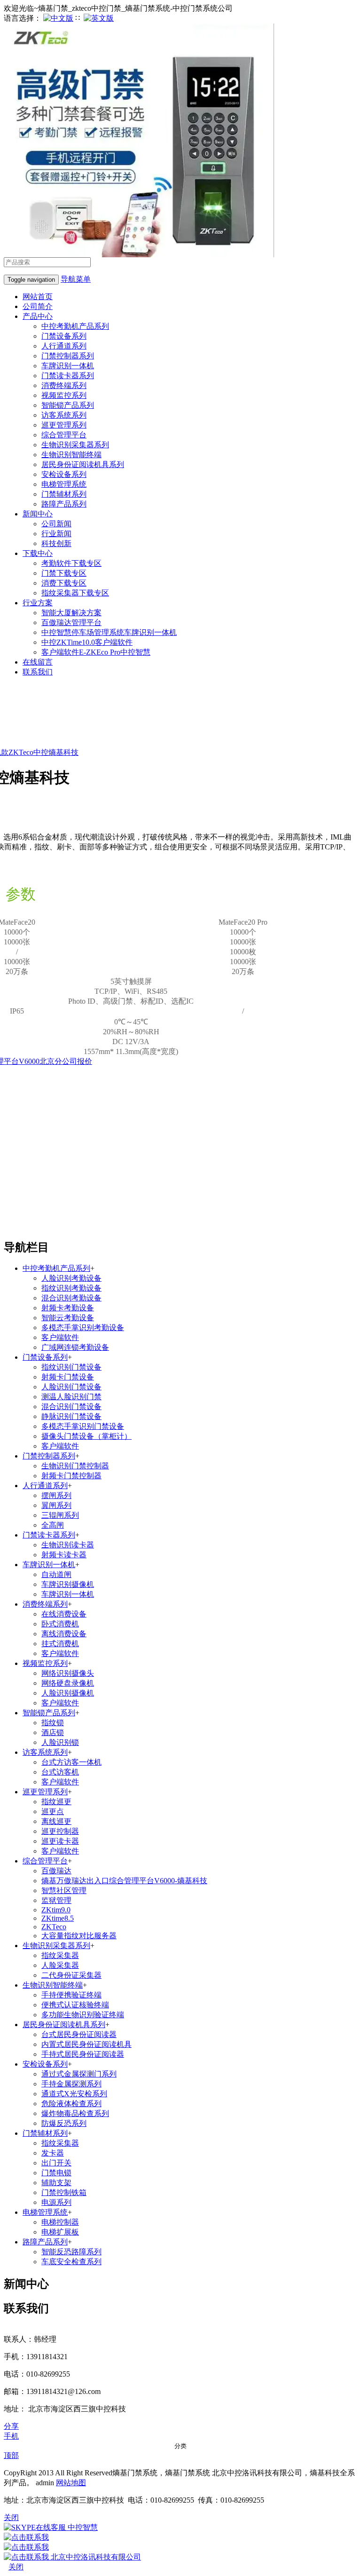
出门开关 (56, 2163)
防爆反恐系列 (64, 2123)
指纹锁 (53, 1723)
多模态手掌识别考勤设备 (83, 1328)
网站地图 (71, 2483)
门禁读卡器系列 (68, 376)
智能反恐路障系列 (71, 2252)
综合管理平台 (64, 435)
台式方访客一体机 (71, 1762)
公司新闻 (56, 524)
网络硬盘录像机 (68, 1683)
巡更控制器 (60, 1831)
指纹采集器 (60, 1955)
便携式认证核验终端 (75, 2005)
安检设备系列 (64, 474)
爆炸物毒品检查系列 (75, 2113)
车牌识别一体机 (68, 366)
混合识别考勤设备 (71, 1298)
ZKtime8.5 (58, 1918)
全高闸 (53, 1525)
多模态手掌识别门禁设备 (83, 1426)
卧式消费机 (60, 1624)
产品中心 (38, 316)
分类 (180, 2446)
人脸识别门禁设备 (71, 1387)
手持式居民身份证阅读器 (83, 2054)
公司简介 (38, 306)
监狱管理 (56, 1900)
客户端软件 (60, 1337)
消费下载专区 (64, 583)
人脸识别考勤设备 (71, 1278)
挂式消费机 (60, 1644)
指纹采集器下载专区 (75, 593)
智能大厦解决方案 (71, 613)
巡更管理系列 (64, 425)
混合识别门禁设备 (71, 1407)
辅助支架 (56, 2183)
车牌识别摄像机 (68, 1584)
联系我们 (38, 672)
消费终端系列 (64, 385)
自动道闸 (56, 1574)
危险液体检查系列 (71, 2104)
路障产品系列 (64, 504)
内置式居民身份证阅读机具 (86, 2044)
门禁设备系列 (64, 336)
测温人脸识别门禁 (71, 1397)
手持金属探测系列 (71, 2084)
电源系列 (56, 2202)
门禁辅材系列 (64, 494)
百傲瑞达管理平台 (71, 622)
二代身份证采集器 (71, 1975)
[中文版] (58, 18)
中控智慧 (82, 2527)
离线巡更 (56, 1821)
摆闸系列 (56, 1495)
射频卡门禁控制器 (71, 1476)
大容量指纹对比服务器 (79, 1936)
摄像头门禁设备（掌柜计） (86, 1436)
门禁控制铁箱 (64, 2192)
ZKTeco (54, 1927)
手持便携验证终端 (71, 1995)
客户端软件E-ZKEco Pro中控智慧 (96, 652)
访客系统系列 (64, 415)
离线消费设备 (64, 1634)
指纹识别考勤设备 (71, 1288)
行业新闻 (56, 534)
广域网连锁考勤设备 (75, 1347)
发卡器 (53, 2153)
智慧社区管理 (64, 1890)
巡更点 (53, 1811)
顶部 (11, 2455)
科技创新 (56, 543)
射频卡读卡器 (64, 1555)
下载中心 (38, 553)
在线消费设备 (64, 1614)
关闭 (16, 2567)
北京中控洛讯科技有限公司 (95, 2557)
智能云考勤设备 (68, 1318)
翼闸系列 (56, 1505)
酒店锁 (53, 1732)
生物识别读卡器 (68, 1545)
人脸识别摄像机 (68, 1693)
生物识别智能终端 (71, 455)
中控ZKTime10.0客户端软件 (87, 642)
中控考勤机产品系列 (75, 326)
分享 (11, 2426)
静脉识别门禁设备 (71, 1416)
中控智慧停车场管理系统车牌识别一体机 (109, 632)
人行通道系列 (64, 346)
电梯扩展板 (60, 2232)
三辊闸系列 (60, 1515)
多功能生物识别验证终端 (83, 2015)
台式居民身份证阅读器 (79, 2034)
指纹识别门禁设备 (71, 1367)
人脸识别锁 (60, 1742)
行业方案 (38, 603)
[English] (99, 18)
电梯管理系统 (64, 484)
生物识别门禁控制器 (75, 1466)
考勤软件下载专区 (71, 563)
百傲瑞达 (56, 1871)
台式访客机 (60, 1772)
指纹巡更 (56, 1802)
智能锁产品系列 (68, 405)
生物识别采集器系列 (75, 445)
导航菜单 (76, 279)
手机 (11, 2436)
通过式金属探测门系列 (79, 2074)
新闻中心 (38, 514)
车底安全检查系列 (71, 2262)
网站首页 (38, 297)
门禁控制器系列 (68, 356)
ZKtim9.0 (56, 1910)
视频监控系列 (64, 395)
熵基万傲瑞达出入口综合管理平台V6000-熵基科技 (124, 1881)
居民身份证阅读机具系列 (83, 464)
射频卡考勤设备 (68, 1308)
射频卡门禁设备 (68, 1377)
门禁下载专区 (64, 573)
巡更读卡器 (60, 1841)
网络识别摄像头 (68, 1673)
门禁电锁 (56, 2173)
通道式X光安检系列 (74, 2094)
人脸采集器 (60, 1965)
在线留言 (38, 662)
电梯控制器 (60, 2222)
